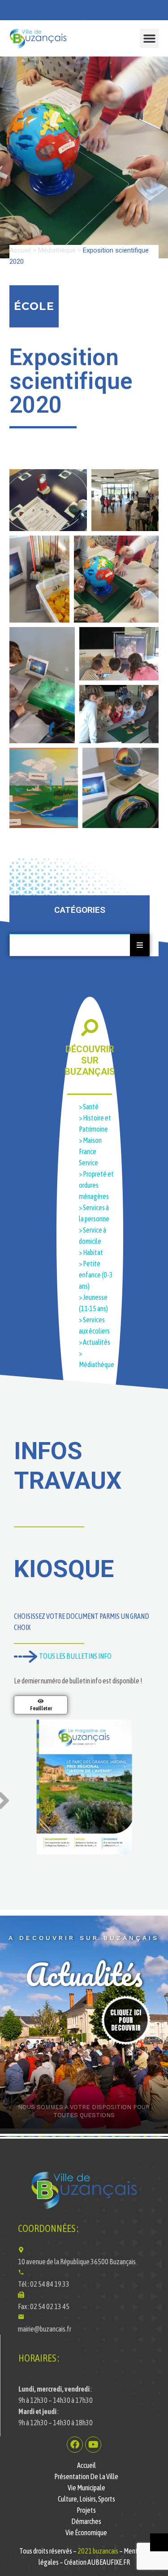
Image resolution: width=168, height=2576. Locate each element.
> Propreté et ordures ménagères (96, 1185)
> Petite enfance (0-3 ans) (96, 1275)
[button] (150, 39)
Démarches (86, 2521)
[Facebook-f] (75, 2445)
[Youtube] (93, 2445)
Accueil (20, 250)
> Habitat (91, 1252)
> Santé (89, 1107)
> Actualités (95, 1342)
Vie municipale (86, 2488)
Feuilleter (41, 1709)
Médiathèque (57, 250)
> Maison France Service (90, 1151)
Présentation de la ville (86, 2476)
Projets (86, 2510)
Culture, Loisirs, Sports (86, 2499)
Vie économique (86, 2532)
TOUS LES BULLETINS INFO (74, 1656)
